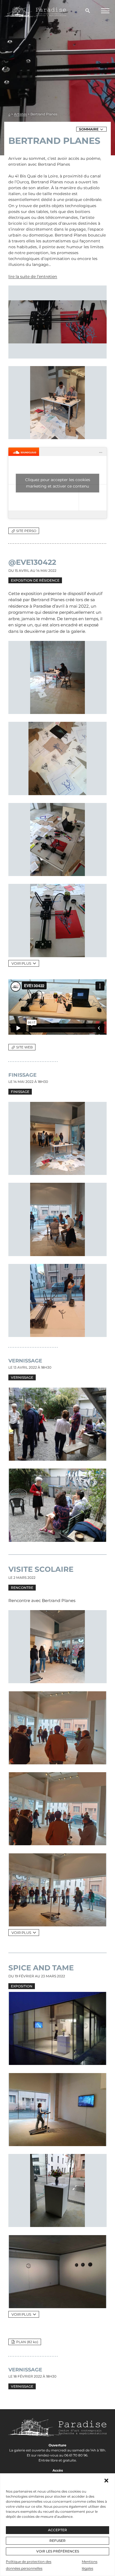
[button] (106, 2481)
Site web (24, 1047)
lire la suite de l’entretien (33, 277)
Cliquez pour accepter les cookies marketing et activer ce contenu (58, 483)
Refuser (57, 2541)
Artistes (20, 114)
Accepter (57, 2530)
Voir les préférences (58, 2551)
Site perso (26, 531)
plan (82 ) (27, 2342)
